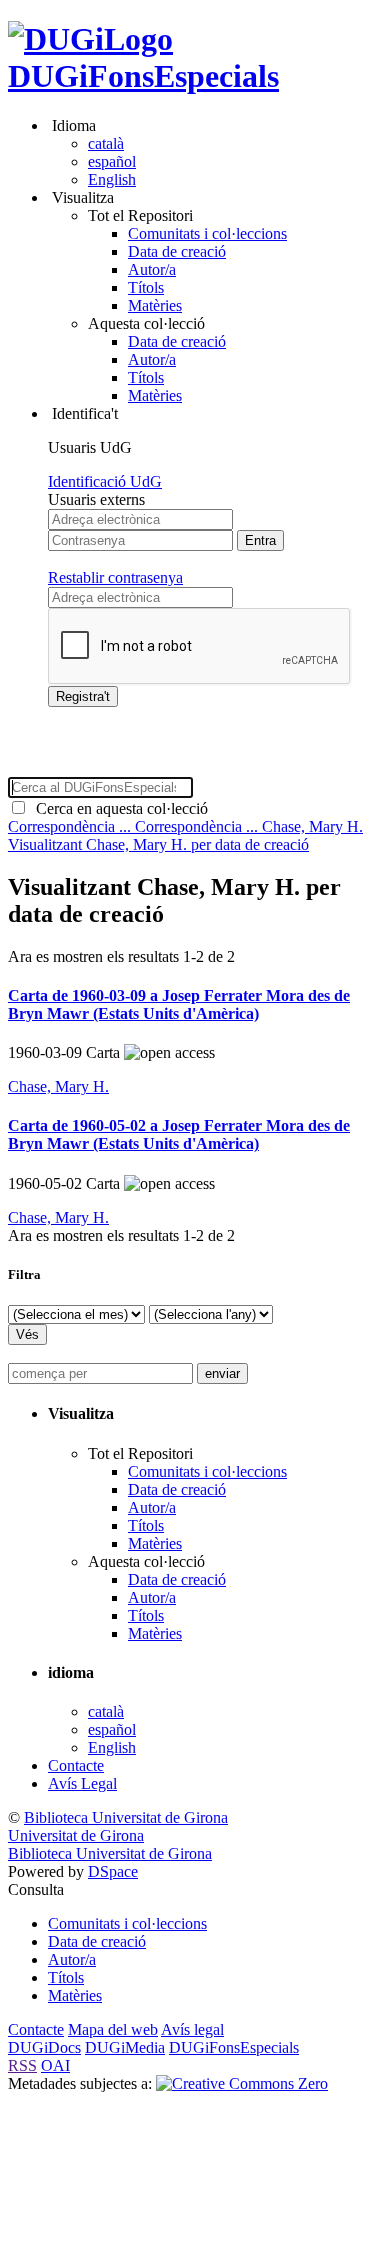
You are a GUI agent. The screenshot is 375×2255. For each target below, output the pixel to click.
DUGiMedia (125, 2047)
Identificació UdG (105, 481)
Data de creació (177, 251)
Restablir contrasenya (115, 577)
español (112, 161)
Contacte (76, 1765)
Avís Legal (82, 1783)
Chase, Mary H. (312, 826)
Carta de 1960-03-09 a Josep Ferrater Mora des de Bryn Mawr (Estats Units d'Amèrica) (179, 1004)
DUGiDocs (44, 2047)
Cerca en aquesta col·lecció (118, 808)
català (106, 143)
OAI (55, 2065)
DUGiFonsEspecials (143, 76)
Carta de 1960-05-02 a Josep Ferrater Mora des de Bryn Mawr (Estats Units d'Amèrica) (179, 1134)
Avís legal (192, 2029)
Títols (146, 287)
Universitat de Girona (76, 1835)
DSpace (113, 1871)
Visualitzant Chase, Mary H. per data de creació (158, 844)
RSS (22, 2065)
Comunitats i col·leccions (207, 233)
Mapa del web (113, 2029)
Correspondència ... (71, 826)
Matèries (155, 305)
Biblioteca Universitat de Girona (126, 1817)
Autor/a (152, 269)
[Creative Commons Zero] (242, 2083)
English (112, 179)
